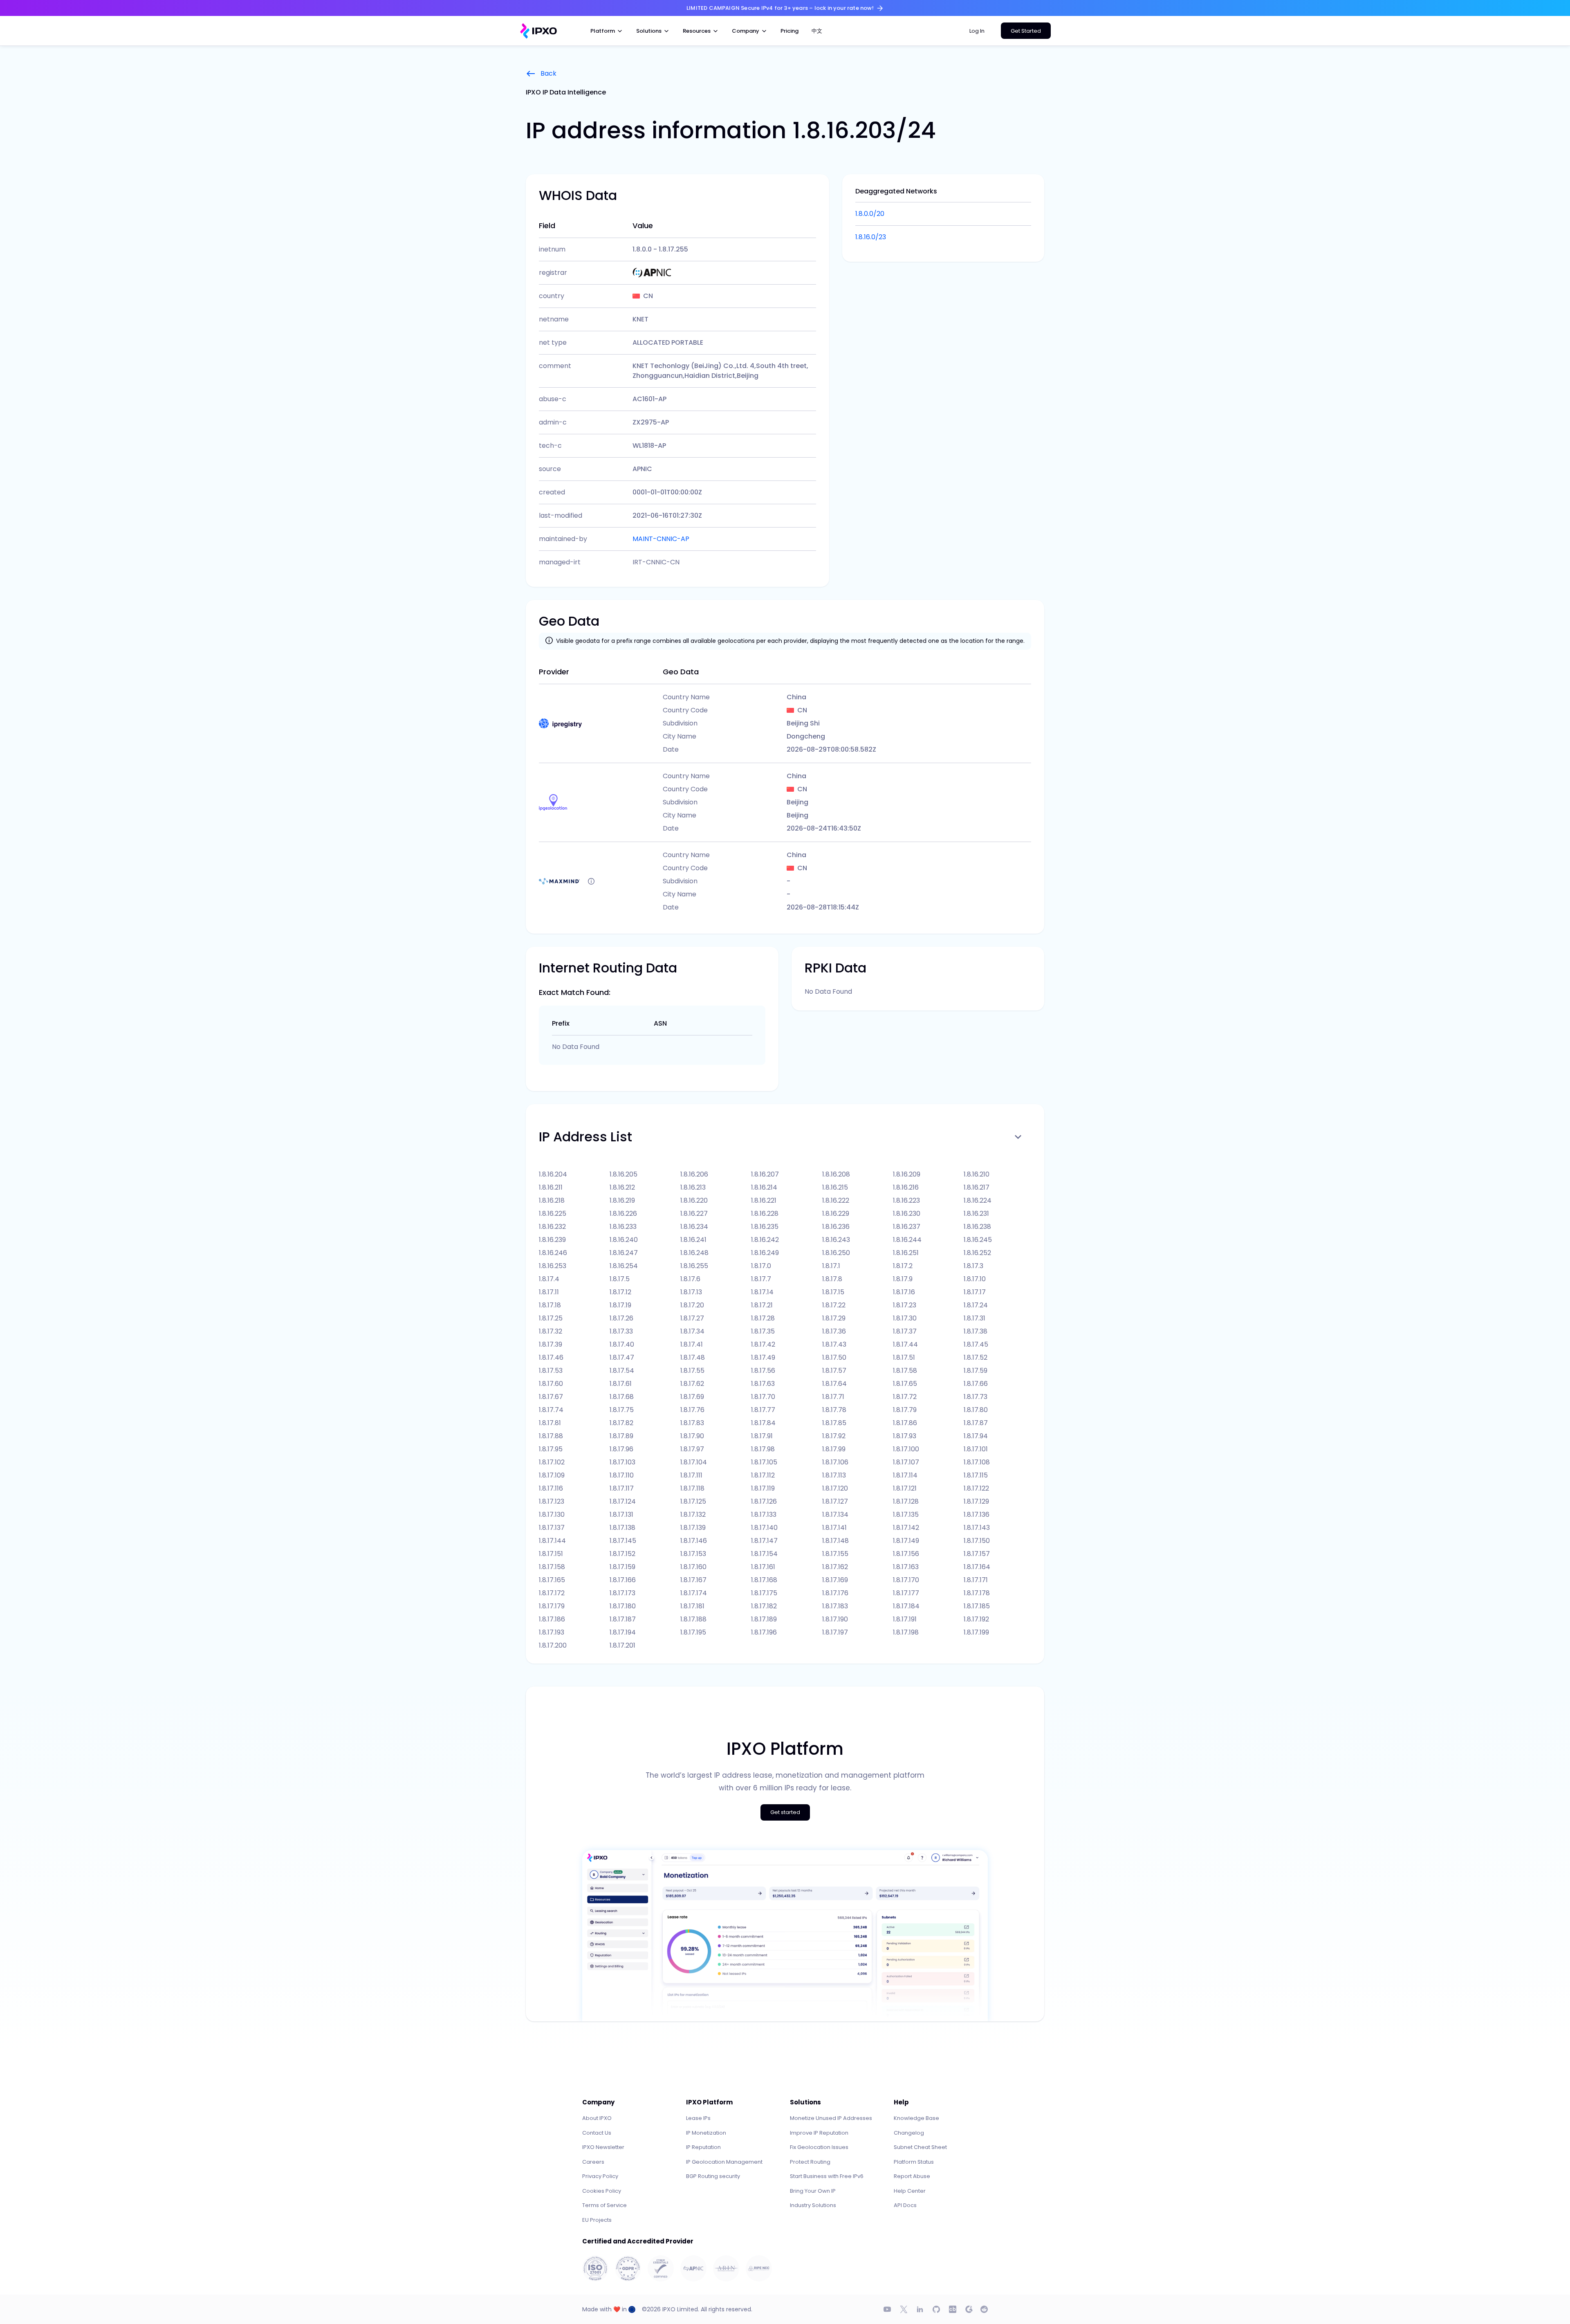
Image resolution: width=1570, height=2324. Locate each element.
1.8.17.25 (551, 1318)
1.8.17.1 (831, 1266)
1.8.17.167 (693, 1580)
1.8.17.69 (692, 1397)
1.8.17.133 (764, 1515)
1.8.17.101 (976, 1449)
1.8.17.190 (835, 1619)
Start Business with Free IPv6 (827, 2176)
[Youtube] (887, 2309)
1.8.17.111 (691, 1475)
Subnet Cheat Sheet (920, 2147)
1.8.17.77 (763, 1410)
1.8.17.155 (835, 1554)
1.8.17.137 (552, 1528)
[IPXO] (538, 31)
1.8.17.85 (834, 1423)
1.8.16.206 (694, 1174)
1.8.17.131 (621, 1515)
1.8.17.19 (620, 1305)
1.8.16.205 (624, 1174)
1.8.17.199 (976, 1632)
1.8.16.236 (836, 1227)
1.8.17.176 (835, 1593)
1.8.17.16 (904, 1292)
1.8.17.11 (549, 1292)
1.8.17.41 (692, 1344)
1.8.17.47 (622, 1357)
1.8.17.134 (835, 1515)
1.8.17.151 (551, 1554)
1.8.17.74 (551, 1410)
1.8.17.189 (764, 1619)
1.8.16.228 (765, 1214)
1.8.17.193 (552, 1632)
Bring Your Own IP (813, 2191)
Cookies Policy (602, 2191)
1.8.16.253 (553, 1266)
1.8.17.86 (905, 1423)
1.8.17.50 (834, 1357)
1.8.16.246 (553, 1253)
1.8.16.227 (694, 1214)
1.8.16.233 (623, 1227)
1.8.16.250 (836, 1253)
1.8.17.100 (906, 1449)
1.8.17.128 (906, 1501)
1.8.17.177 (906, 1593)
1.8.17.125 (693, 1501)
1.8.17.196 (764, 1632)
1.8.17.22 (834, 1305)
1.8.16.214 (764, 1187)
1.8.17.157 (977, 1554)
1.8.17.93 (905, 1436)
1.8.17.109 (552, 1475)
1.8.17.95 (551, 1449)
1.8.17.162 (835, 1567)
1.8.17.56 (763, 1371)
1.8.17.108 (977, 1462)
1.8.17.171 (976, 1580)
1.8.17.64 (834, 1384)
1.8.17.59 (976, 1371)
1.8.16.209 (907, 1174)
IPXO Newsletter (603, 2147)
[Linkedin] (920, 2309)
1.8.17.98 (763, 1449)
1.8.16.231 (976, 1214)
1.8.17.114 (905, 1475)
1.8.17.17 (975, 1292)
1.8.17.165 (552, 1580)
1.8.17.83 (692, 1423)
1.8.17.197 (835, 1632)
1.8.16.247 (624, 1253)
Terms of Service (604, 2205)
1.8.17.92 (834, 1436)
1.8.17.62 (692, 1384)
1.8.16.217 (977, 1187)
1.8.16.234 (694, 1227)
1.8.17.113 (834, 1475)
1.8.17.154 (764, 1554)
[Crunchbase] (953, 2309)
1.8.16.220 (694, 1200)
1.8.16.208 (836, 1174)
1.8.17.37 (905, 1331)
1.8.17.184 (906, 1606)
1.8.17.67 (551, 1397)
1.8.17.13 (691, 1292)
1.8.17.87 (976, 1423)
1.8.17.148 (835, 1541)
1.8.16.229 (836, 1214)
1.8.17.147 (764, 1541)
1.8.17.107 (906, 1462)
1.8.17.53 (551, 1371)
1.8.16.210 (977, 1174)
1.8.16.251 (906, 1253)
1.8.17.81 (550, 1423)
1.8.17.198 (906, 1632)
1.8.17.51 (904, 1357)
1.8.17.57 (834, 1371)
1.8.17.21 (762, 1305)
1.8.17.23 (905, 1305)
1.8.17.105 (764, 1462)
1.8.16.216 (906, 1187)
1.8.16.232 (552, 1227)
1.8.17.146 (694, 1541)
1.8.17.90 (692, 1436)
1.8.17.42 (763, 1344)
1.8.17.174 (694, 1593)
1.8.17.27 (692, 1318)
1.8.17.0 (761, 1266)
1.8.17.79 (905, 1410)
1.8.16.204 (553, 1174)
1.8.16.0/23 (871, 237)
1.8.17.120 (835, 1488)
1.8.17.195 (693, 1632)
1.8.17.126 (764, 1501)
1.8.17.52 (976, 1357)
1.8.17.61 (621, 1384)
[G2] (969, 2309)
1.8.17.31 (975, 1318)
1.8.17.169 (835, 1580)
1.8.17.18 (550, 1305)
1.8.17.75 (622, 1410)
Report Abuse (912, 2176)
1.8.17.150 (977, 1541)
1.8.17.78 (834, 1410)
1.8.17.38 (976, 1331)
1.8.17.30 (905, 1318)
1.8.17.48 (693, 1357)
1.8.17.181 (692, 1606)
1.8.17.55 (692, 1371)
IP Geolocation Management (724, 2162)
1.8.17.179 (552, 1606)
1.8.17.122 (976, 1488)
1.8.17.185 (977, 1606)
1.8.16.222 (836, 1200)
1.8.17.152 (622, 1554)
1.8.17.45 (976, 1344)
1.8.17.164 (977, 1567)
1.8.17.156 (906, 1554)
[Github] (936, 2309)
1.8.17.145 (623, 1541)
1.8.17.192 (976, 1619)
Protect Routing (810, 2162)
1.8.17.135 (906, 1515)
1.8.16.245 (978, 1240)
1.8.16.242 (765, 1240)
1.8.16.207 (765, 1174)
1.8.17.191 (905, 1619)
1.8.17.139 (693, 1528)
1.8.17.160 (693, 1567)
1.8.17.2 (903, 1266)
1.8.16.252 (977, 1253)
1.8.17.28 (763, 1318)
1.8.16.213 (693, 1187)
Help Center (910, 2191)
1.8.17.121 (905, 1488)
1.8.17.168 (764, 1580)
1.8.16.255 (694, 1266)
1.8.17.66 (976, 1384)
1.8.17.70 (763, 1397)
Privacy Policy (600, 2176)
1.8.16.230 (907, 1214)
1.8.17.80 (976, 1410)
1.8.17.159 (622, 1567)
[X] (904, 2309)
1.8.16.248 (694, 1253)
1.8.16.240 (624, 1240)
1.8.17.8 (832, 1279)
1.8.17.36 (834, 1331)
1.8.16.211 (551, 1187)
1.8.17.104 (694, 1462)
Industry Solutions (813, 2205)
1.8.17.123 (552, 1501)
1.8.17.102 (552, 1462)
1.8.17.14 (762, 1292)
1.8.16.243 (836, 1240)
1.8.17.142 (906, 1528)
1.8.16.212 (622, 1187)
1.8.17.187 (623, 1619)
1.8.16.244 (907, 1240)
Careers (593, 2162)
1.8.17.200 (553, 1645)
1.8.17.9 (903, 1279)
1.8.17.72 (905, 1397)
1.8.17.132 (693, 1515)
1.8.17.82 (621, 1423)
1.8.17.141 (834, 1528)
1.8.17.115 (976, 1475)
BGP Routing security (713, 2176)
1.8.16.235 (765, 1227)
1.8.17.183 (835, 1606)
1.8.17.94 (976, 1436)
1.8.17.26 (621, 1318)
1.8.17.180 (623, 1606)
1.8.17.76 (692, 1410)
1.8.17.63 (763, 1384)
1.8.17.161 (763, 1567)
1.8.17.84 (763, 1423)
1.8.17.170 (906, 1580)
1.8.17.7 (761, 1279)
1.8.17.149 (906, 1541)
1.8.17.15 (833, 1292)
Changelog (909, 2133)
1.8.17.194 (623, 1632)
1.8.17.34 (692, 1331)
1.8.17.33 (621, 1331)
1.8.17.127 (835, 1501)
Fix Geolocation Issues (819, 2147)
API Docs (905, 2205)
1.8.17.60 (551, 1384)
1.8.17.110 (622, 1475)
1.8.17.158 (552, 1567)
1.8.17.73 (976, 1397)
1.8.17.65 (905, 1384)
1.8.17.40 (622, 1344)
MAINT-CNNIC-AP (661, 539)
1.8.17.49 (763, 1357)
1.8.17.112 (763, 1475)
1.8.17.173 (622, 1593)
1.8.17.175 (764, 1593)
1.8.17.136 (977, 1515)
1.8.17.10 (975, 1279)
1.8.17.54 (622, 1371)
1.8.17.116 (551, 1488)
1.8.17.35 (763, 1331)
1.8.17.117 (622, 1488)
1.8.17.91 (762, 1436)
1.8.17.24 (976, 1305)
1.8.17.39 (551, 1344)
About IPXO (597, 2118)
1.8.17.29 (834, 1318)
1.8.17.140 (764, 1528)
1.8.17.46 (551, 1357)
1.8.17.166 (623, 1580)
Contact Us (597, 2133)
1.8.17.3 (973, 1266)
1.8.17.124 (623, 1501)
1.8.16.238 (977, 1227)
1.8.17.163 (906, 1567)
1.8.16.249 (765, 1253)
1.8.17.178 (977, 1593)
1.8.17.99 (834, 1449)
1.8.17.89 (621, 1436)
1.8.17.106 (835, 1462)
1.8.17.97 (692, 1449)
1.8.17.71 (833, 1397)
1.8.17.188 (693, 1619)
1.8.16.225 (553, 1214)
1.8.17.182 (764, 1606)
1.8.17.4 (549, 1279)
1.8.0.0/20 (870, 214)
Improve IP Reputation (819, 2133)
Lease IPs (698, 2118)
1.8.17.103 (622, 1462)
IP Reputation (703, 2147)
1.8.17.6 (690, 1279)
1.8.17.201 (622, 1645)
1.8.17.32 (551, 1331)
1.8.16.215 (835, 1187)
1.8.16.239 (552, 1240)
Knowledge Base (916, 2118)
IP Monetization (706, 2133)
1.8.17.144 (552, 1541)
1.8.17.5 (620, 1279)
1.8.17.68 (622, 1397)
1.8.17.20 (692, 1305)
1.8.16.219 (622, 1200)
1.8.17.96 (621, 1449)
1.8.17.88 (551, 1436)
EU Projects (597, 2220)
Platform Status (914, 2162)
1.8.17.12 (620, 1292)
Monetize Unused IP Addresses (831, 2118)
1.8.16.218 (552, 1200)
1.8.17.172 (552, 1593)
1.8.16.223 (906, 1200)
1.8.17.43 (834, 1344)
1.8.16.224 (978, 1200)
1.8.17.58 (905, 1371)
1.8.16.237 (907, 1227)
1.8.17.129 (976, 1501)
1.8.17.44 (905, 1344)
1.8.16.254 (624, 1266)
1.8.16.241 (693, 1240)
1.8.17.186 (552, 1619)
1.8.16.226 (623, 1214)
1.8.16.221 (764, 1200)
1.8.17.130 (552, 1515)
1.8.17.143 (977, 1528)
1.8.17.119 (763, 1488)
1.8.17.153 (693, 1554)
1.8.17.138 (622, 1528)
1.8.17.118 (692, 1488)
